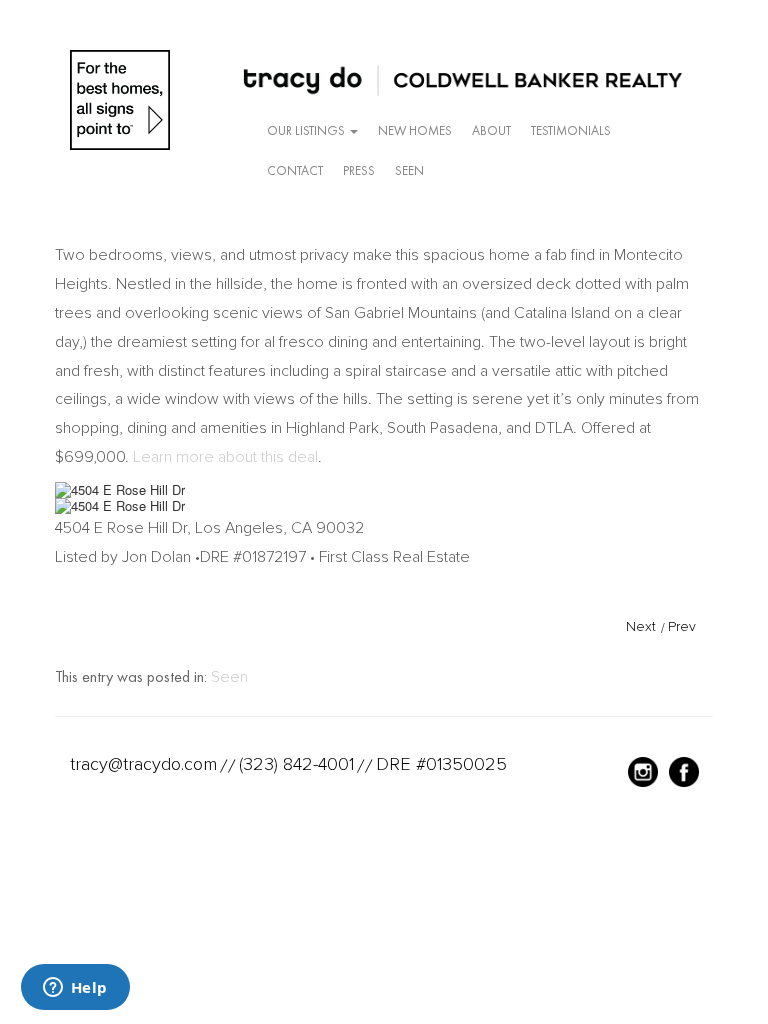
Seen (409, 170)
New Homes (415, 130)
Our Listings (307, 130)
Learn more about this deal (225, 457)
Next (641, 626)
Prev (682, 626)
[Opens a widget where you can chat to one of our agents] (75, 989)
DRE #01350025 (441, 764)
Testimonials (571, 130)
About (491, 130)
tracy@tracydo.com (143, 764)
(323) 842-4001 (296, 764)
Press (359, 170)
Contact (295, 170)
